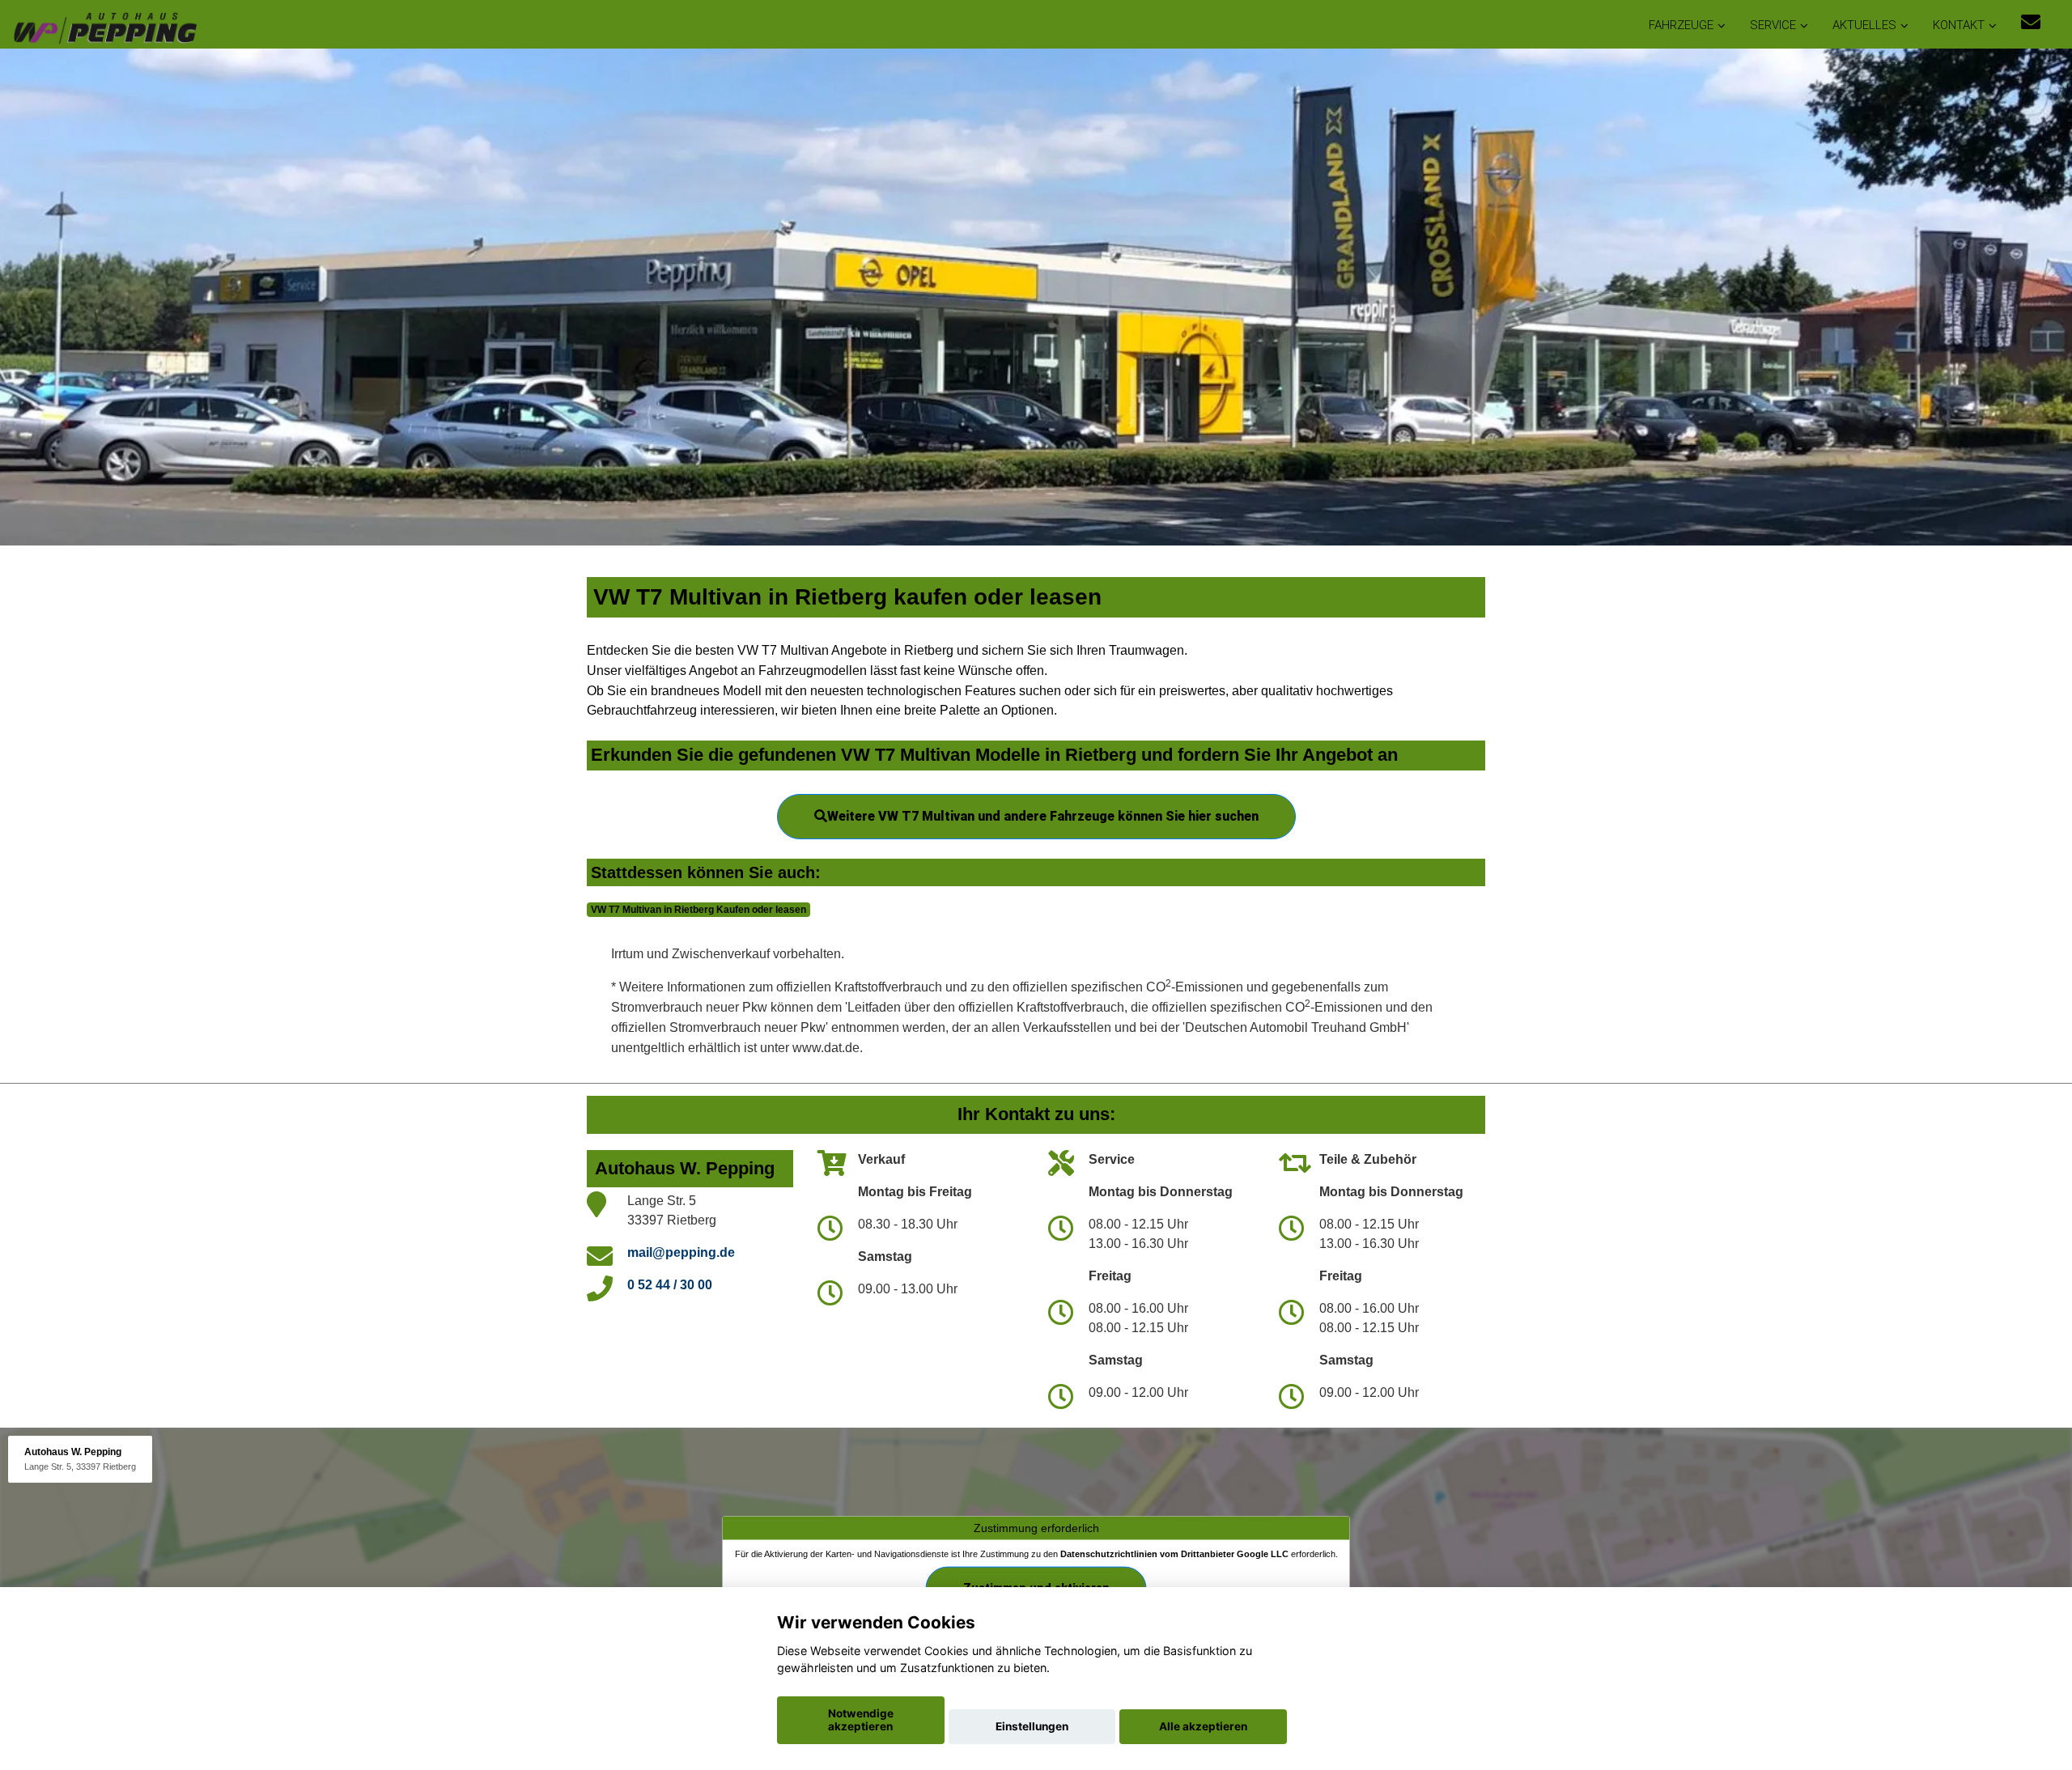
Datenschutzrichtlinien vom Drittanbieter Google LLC (1174, 1553)
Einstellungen (1032, 1726)
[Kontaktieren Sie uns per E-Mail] (2031, 22)
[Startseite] (104, 26)
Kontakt (1959, 25)
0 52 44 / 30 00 (670, 1285)
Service (1773, 25)
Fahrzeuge (1681, 25)
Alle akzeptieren (1203, 1726)
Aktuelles (1864, 25)
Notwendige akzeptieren (861, 1720)
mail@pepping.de (681, 1252)
